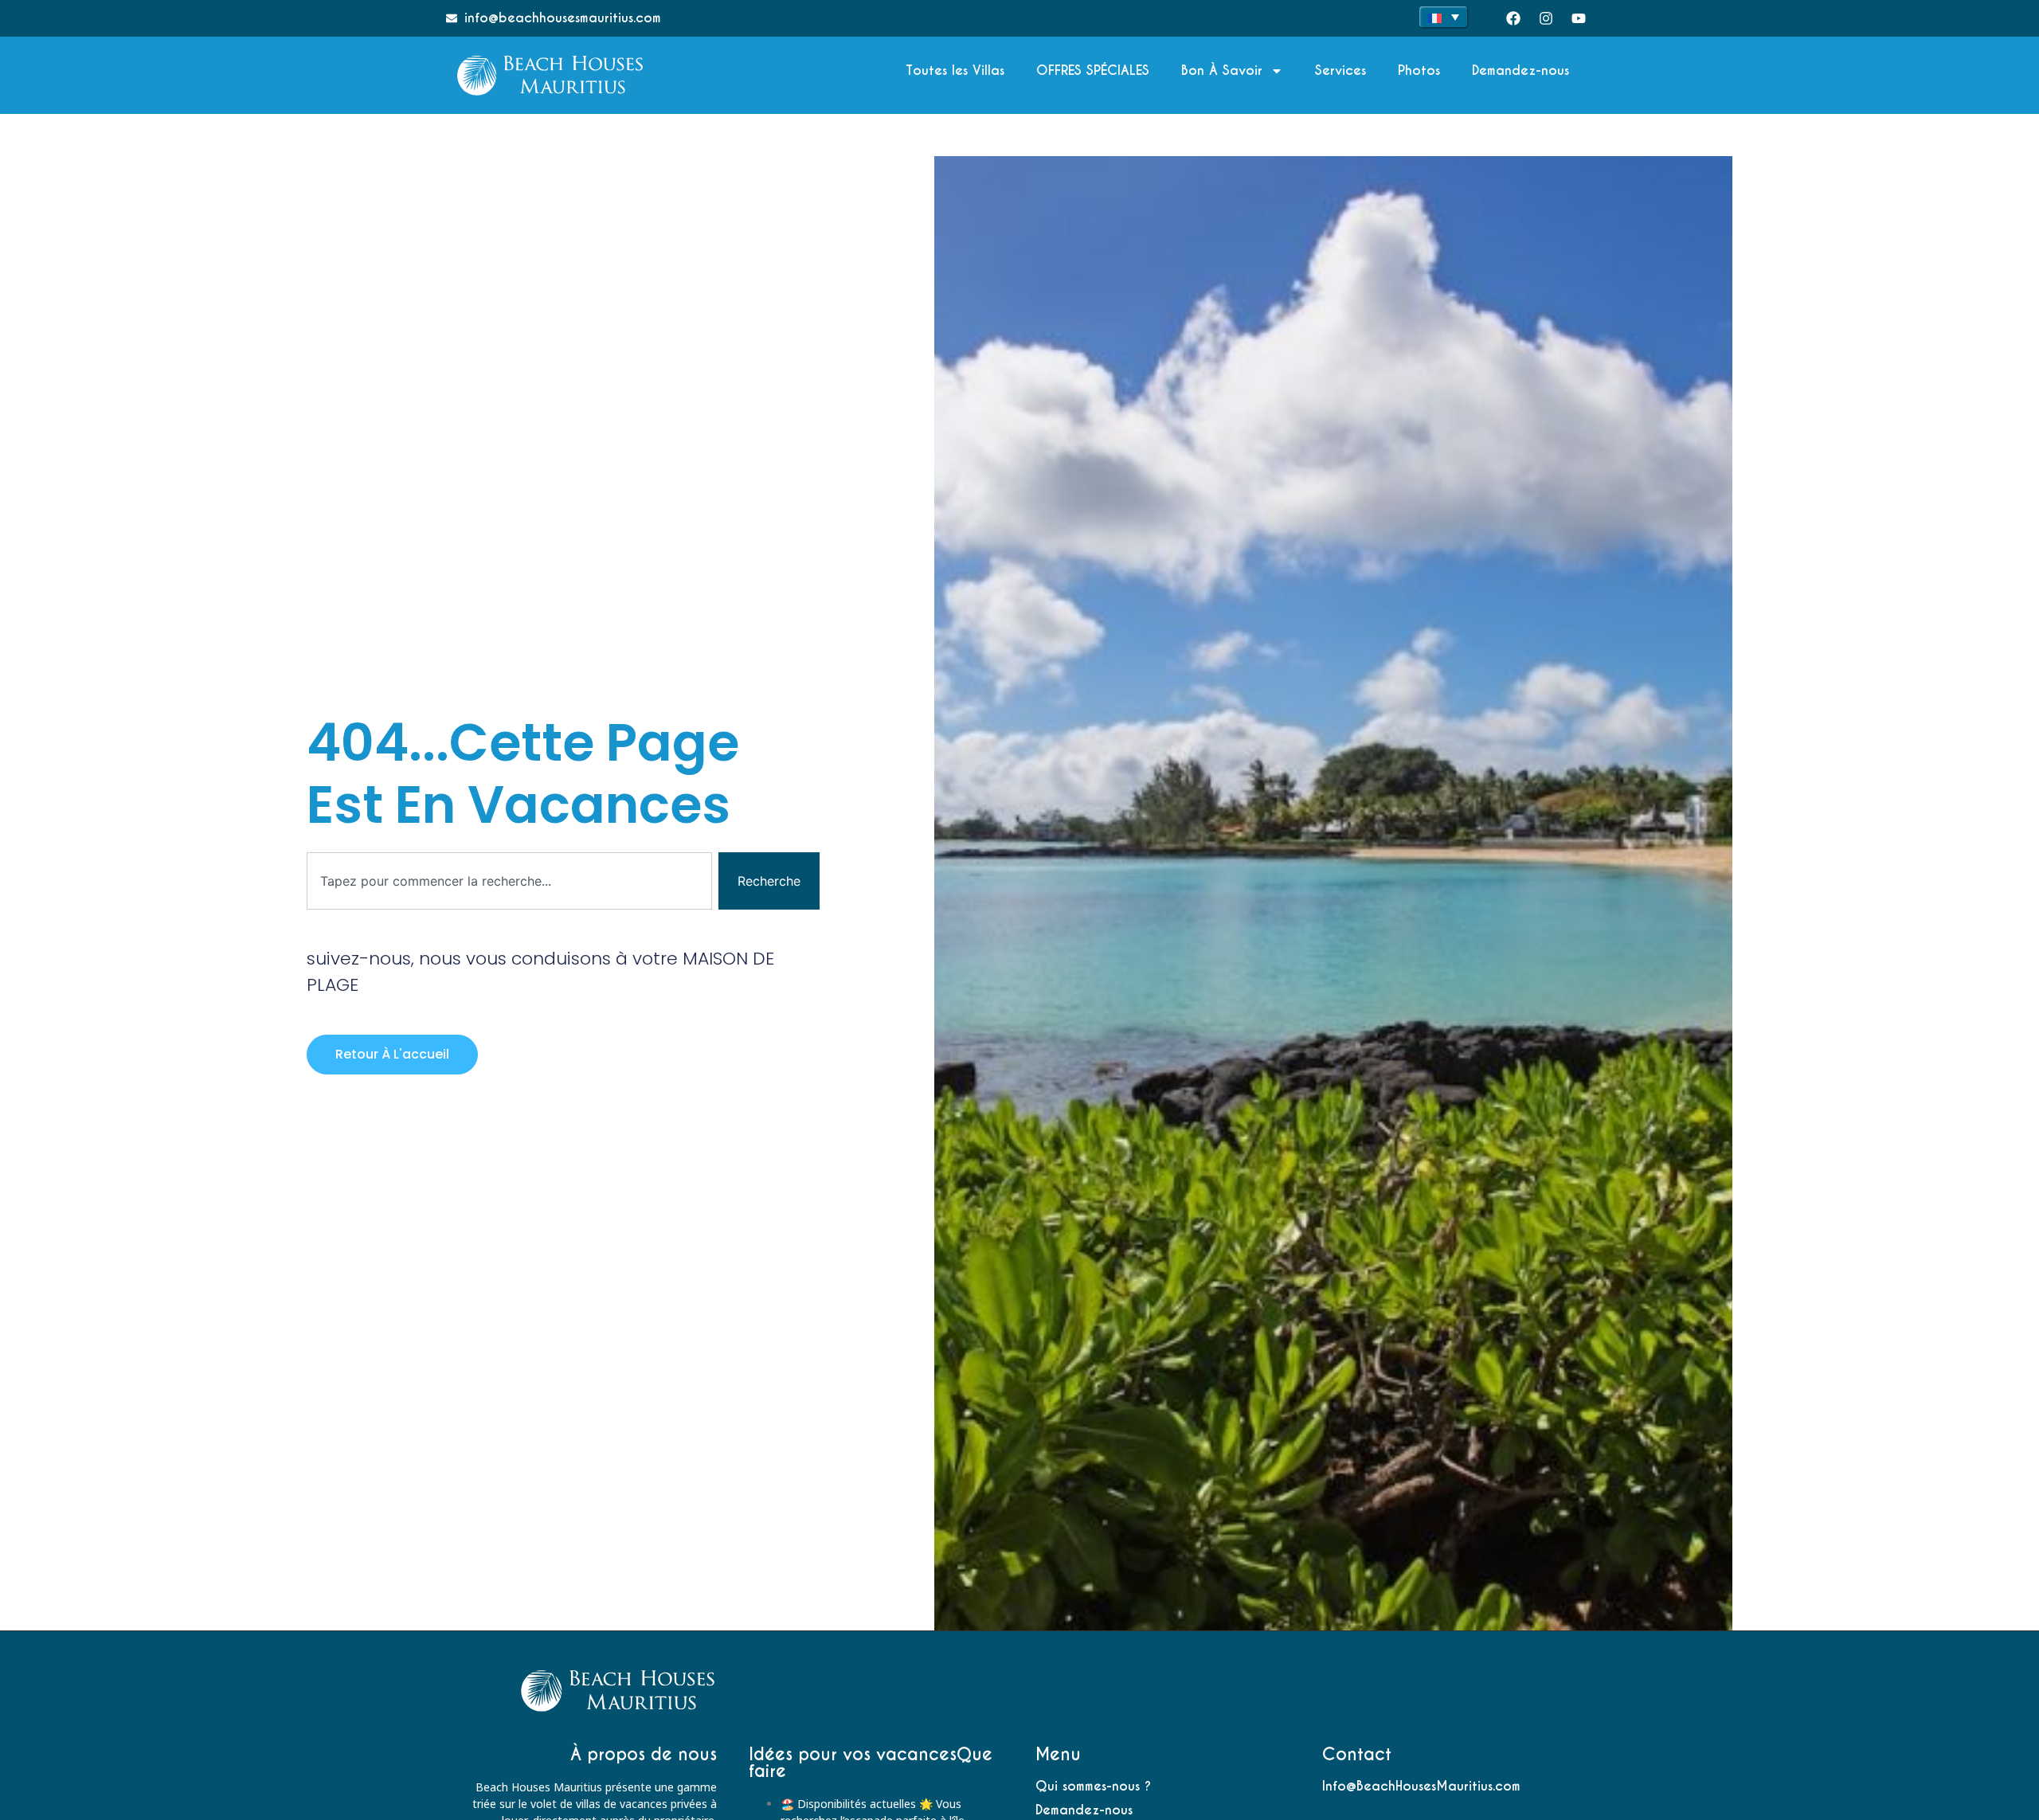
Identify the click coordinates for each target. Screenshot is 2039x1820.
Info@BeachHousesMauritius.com (1421, 1787)
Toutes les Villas (955, 70)
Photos (1419, 70)
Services (1340, 70)
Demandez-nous (1520, 70)
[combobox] (509, 881)
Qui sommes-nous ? (1093, 1787)
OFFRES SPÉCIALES (1093, 70)
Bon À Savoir (1222, 70)
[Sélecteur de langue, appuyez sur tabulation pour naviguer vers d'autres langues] (1443, 17)
